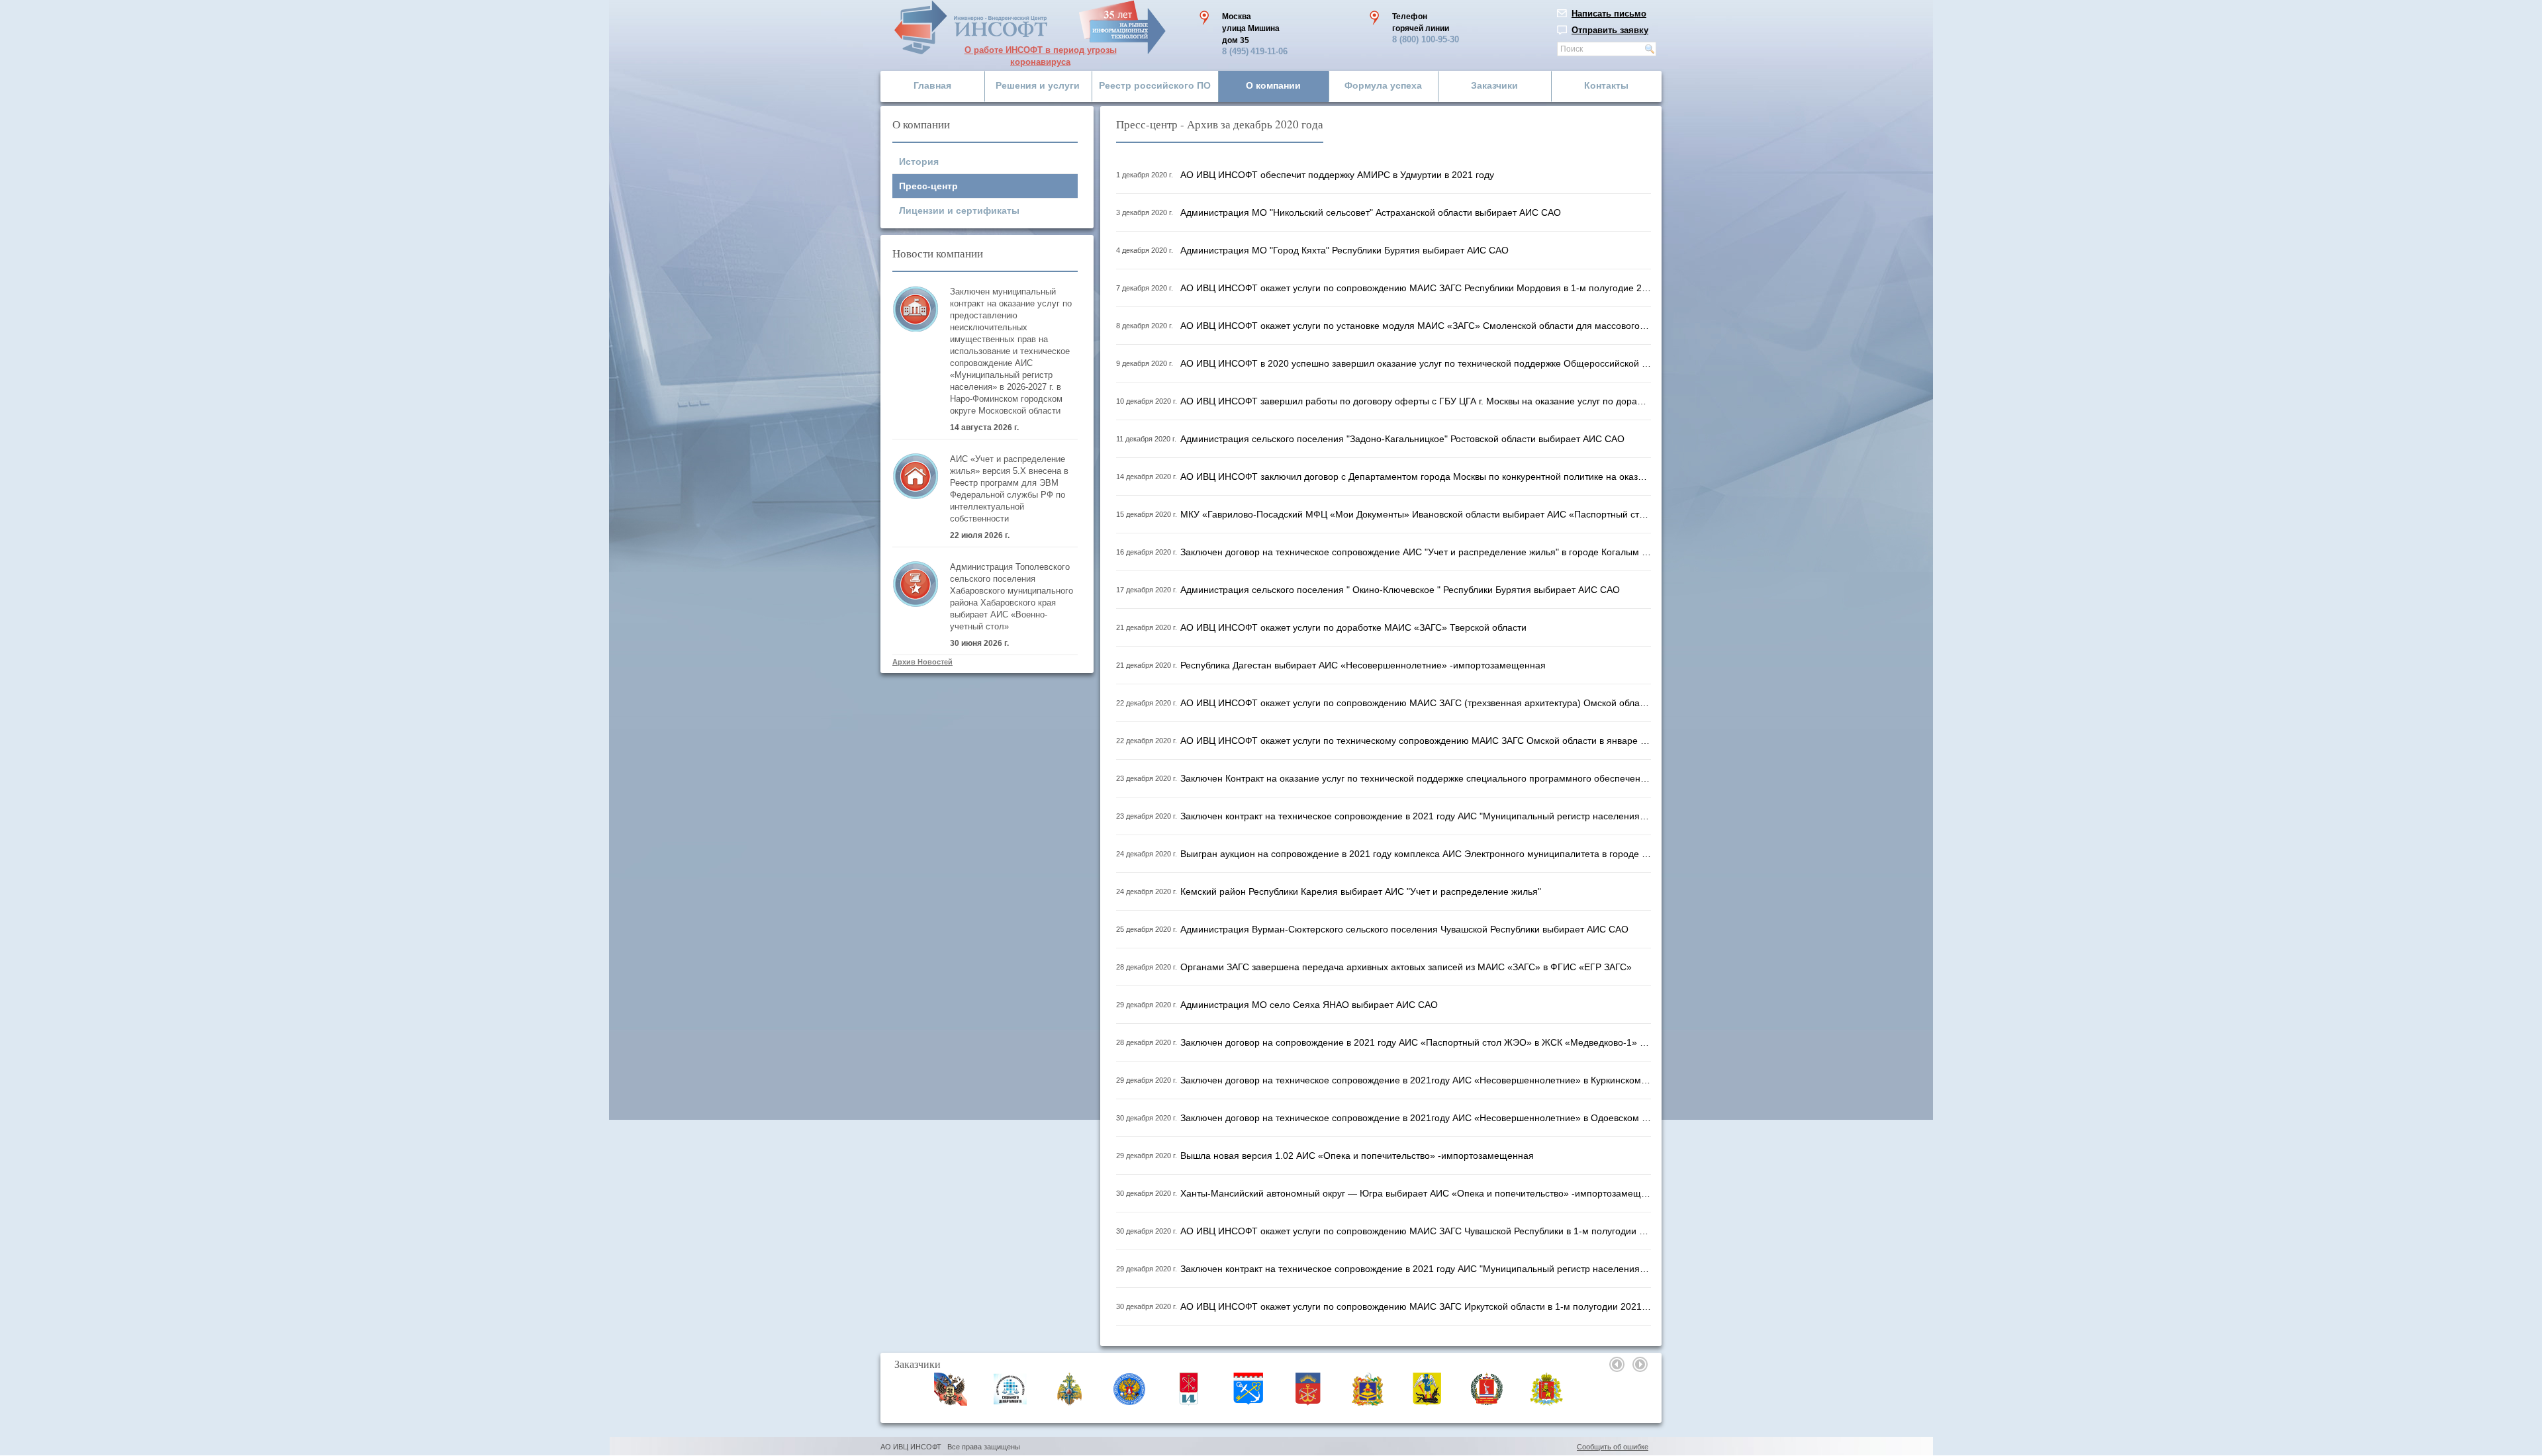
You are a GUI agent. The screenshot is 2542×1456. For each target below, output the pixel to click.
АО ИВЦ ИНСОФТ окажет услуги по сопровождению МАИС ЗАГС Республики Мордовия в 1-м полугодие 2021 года (1416, 288)
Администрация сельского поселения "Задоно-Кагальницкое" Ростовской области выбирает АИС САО (1402, 439)
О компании (1273, 85)
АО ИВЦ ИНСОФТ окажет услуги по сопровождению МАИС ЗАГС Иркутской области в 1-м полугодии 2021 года (1416, 1306)
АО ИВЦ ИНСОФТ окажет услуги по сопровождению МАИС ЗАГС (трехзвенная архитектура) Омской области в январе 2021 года (1416, 703)
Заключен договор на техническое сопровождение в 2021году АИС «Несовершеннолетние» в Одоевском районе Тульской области (1416, 1118)
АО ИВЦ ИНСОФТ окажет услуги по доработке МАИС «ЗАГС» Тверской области (1353, 627)
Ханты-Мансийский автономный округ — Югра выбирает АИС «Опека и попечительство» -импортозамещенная (1416, 1193)
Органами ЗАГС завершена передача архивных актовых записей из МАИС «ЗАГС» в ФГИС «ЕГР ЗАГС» (1406, 967)
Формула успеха (1383, 85)
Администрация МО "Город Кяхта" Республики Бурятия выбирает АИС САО (1344, 250)
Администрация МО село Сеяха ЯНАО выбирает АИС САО (1309, 1005)
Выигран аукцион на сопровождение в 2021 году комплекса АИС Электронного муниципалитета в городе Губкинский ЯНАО (1416, 854)
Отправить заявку (1610, 30)
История (919, 161)
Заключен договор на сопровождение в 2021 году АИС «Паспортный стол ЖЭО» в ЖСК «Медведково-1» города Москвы (1416, 1042)
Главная (932, 85)
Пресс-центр (928, 186)
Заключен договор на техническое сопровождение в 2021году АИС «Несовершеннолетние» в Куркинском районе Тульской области (1416, 1080)
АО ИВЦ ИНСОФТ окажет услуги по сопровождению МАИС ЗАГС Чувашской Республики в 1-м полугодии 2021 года (1416, 1231)
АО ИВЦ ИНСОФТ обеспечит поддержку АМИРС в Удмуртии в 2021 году (1337, 175)
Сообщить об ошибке (1613, 1447)
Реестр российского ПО (1155, 85)
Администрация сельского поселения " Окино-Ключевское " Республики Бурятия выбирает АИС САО (1400, 590)
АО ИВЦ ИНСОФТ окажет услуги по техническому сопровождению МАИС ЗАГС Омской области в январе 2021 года (1416, 741)
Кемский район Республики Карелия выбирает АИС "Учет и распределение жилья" (1361, 891)
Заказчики (1494, 85)
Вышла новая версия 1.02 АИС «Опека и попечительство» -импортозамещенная (1357, 1156)
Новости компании (938, 253)
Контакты (1606, 85)
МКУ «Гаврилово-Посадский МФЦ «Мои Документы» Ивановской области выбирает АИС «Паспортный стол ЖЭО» (1416, 514)
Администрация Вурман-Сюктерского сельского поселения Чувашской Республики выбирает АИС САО (1404, 929)
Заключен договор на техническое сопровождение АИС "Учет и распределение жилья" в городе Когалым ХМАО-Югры (1416, 552)
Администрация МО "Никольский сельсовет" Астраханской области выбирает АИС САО (1371, 212)
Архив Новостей (922, 662)
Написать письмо (1609, 14)
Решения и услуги (1038, 85)
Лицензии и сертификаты (959, 210)
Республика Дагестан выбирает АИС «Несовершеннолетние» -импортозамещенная (1363, 665)
